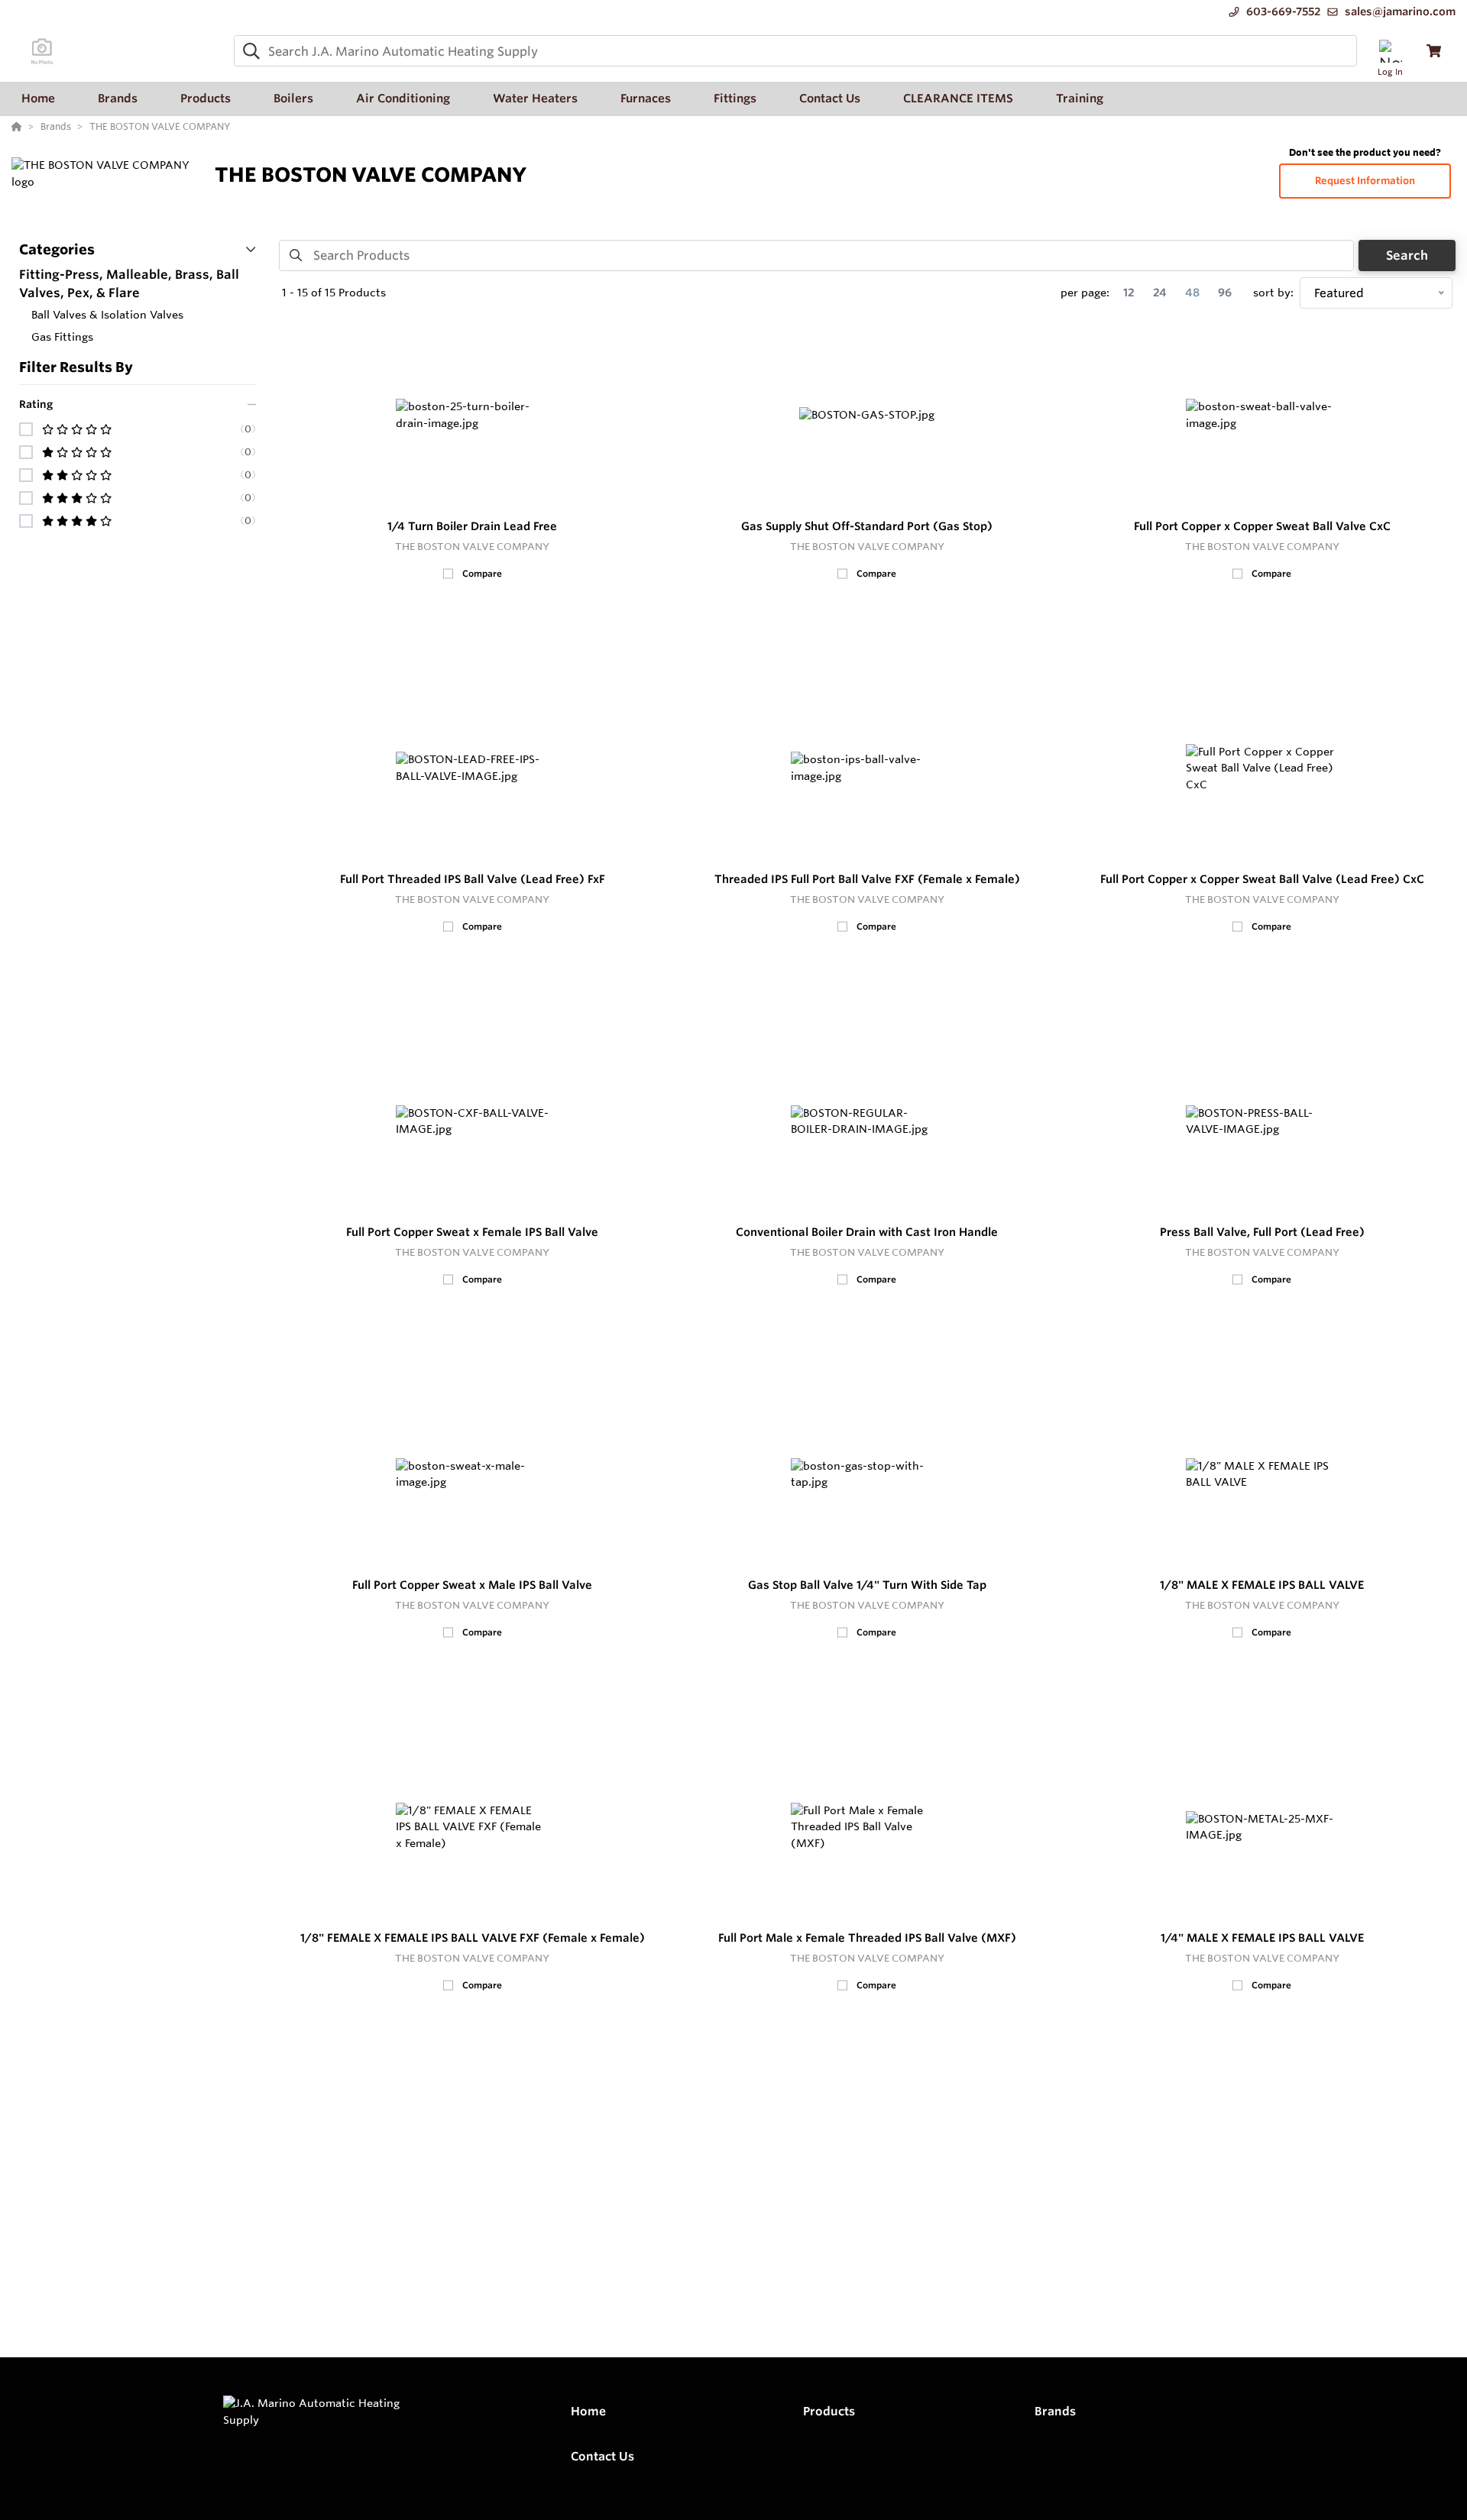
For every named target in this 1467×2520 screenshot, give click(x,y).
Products (829, 2411)
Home (588, 2411)
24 (1160, 293)
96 (1225, 293)
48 (1192, 293)
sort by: (1273, 293)
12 (1129, 293)
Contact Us (602, 2456)
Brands (1055, 2411)
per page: (1085, 293)
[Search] (248, 51)
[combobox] (795, 51)
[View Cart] (1434, 51)
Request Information (1365, 181)
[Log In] (1390, 51)
